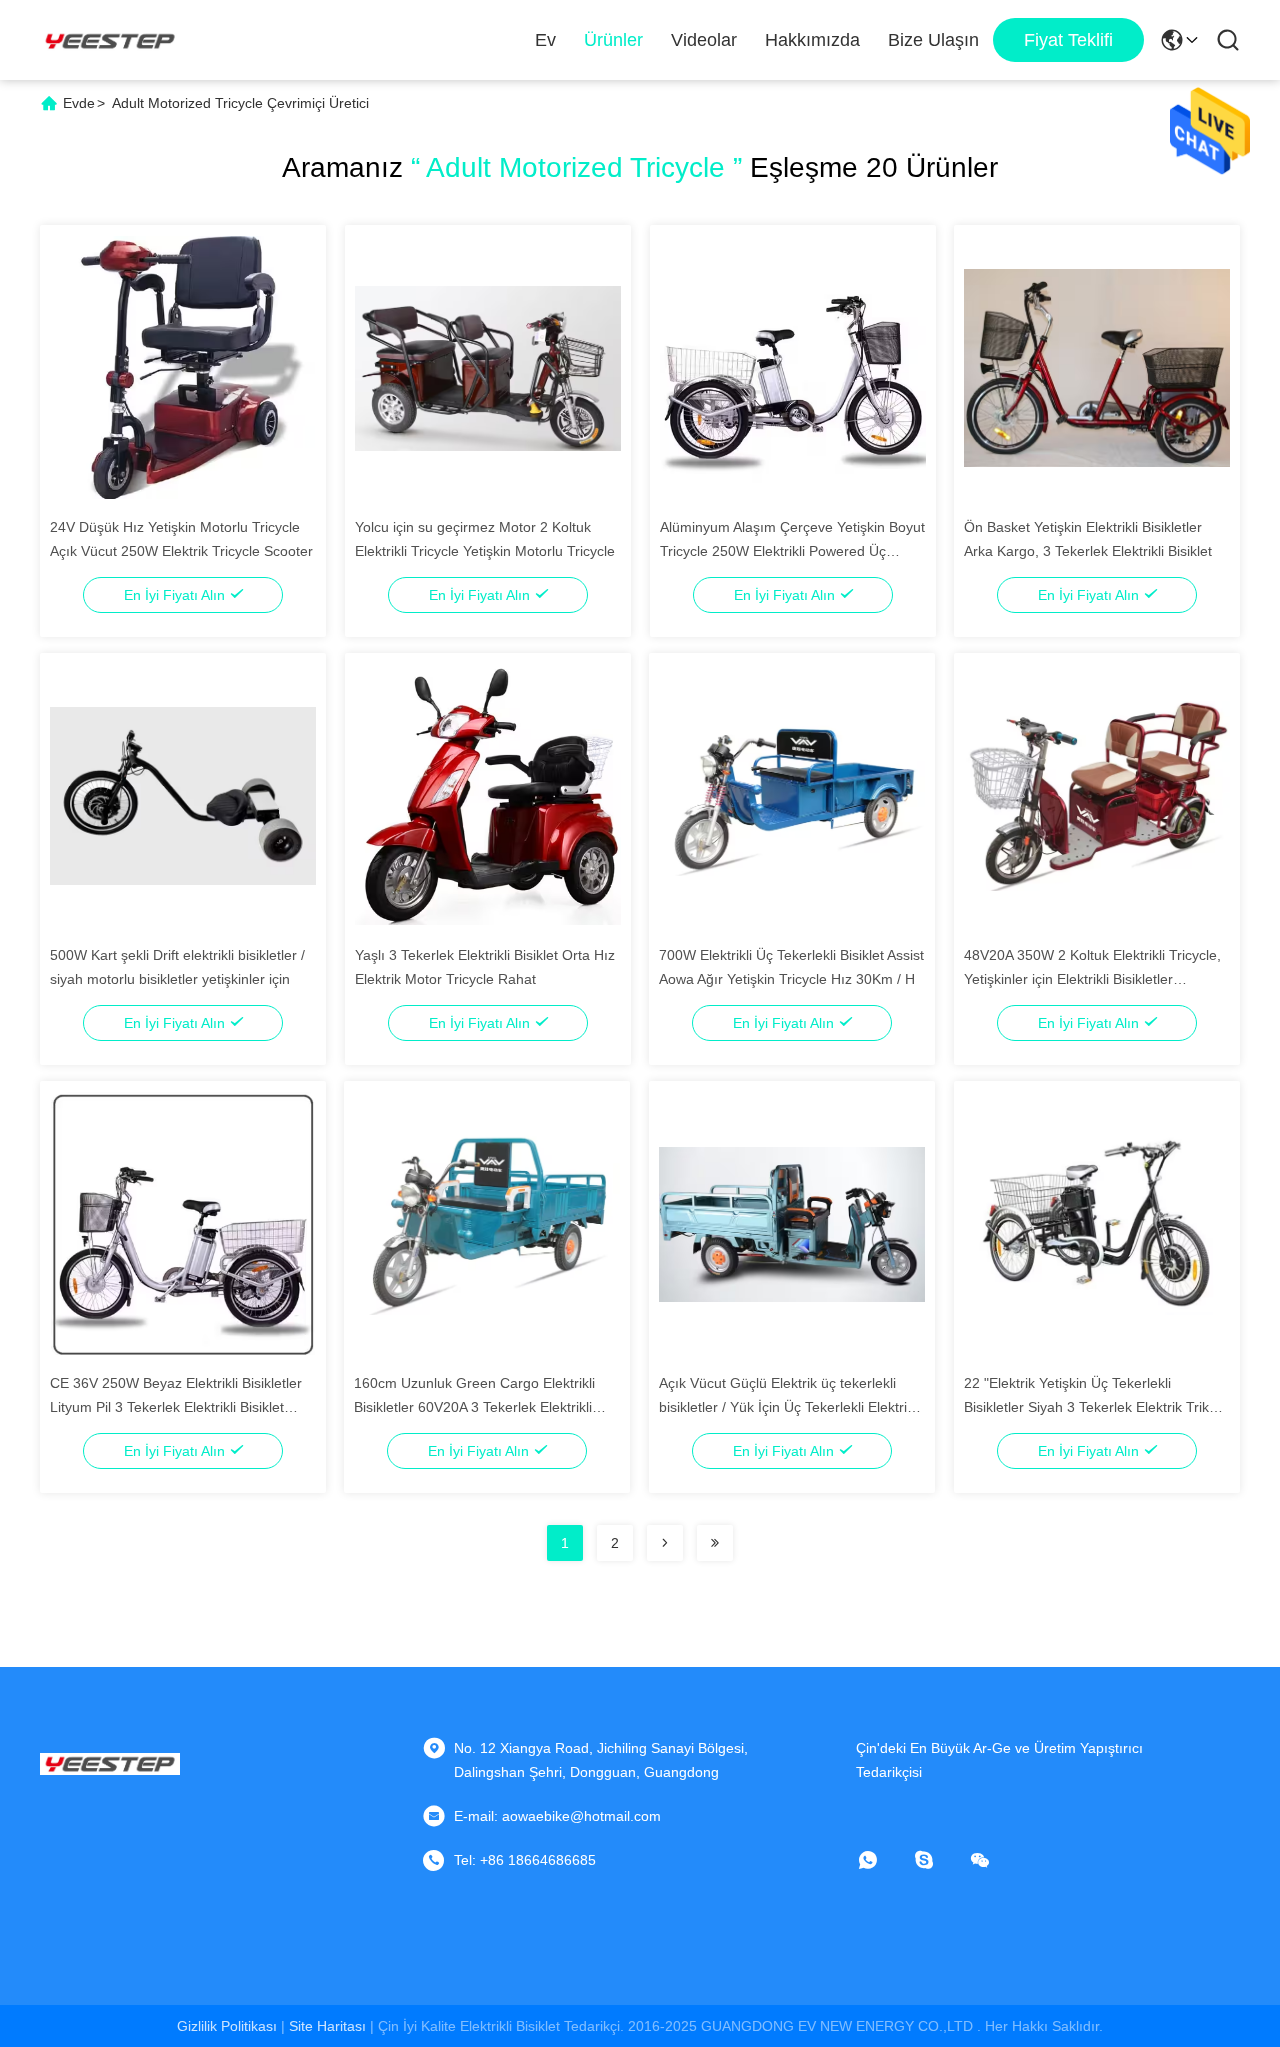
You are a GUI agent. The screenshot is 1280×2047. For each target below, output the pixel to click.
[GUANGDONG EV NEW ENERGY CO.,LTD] (110, 40)
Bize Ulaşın (933, 40)
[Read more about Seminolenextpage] (665, 1543)
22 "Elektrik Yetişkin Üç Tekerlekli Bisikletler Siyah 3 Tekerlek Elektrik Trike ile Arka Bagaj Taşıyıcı (1090, 1407)
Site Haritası (327, 2026)
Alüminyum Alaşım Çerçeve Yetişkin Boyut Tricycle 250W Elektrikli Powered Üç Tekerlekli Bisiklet (792, 551)
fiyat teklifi (1068, 40)
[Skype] (938, 1860)
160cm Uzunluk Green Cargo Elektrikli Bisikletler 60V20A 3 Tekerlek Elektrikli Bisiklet (474, 1407)
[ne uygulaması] (882, 1860)
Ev (545, 40)
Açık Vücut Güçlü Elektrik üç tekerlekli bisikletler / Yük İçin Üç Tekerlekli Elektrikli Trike (789, 1407)
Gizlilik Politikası (227, 2026)
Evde (79, 103)
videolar (704, 40)
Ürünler (613, 40)
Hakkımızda (812, 40)
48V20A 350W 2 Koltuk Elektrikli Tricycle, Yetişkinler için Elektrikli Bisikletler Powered (1092, 979)
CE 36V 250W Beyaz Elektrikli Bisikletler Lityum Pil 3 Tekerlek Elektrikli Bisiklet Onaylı (176, 1407)
